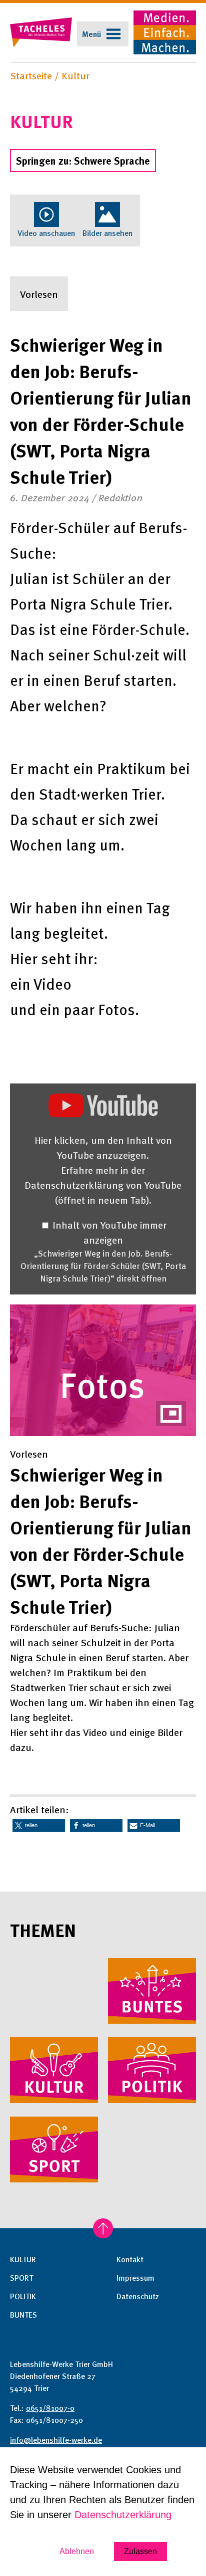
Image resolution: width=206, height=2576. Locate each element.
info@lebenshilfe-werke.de (56, 2440)
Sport (21, 2278)
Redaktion (120, 497)
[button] (39, 1825)
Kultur (75, 75)
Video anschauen (46, 233)
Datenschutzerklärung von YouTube (103, 1192)
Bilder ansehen (107, 233)
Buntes (23, 2315)
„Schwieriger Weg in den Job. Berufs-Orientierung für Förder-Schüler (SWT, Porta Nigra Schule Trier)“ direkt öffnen (103, 1266)
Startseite (31, 75)
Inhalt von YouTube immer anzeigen (109, 1232)
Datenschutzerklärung (123, 2515)
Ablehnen (77, 2551)
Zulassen (140, 2551)
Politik (23, 2296)
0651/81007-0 (50, 2408)
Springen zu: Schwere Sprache (83, 161)
